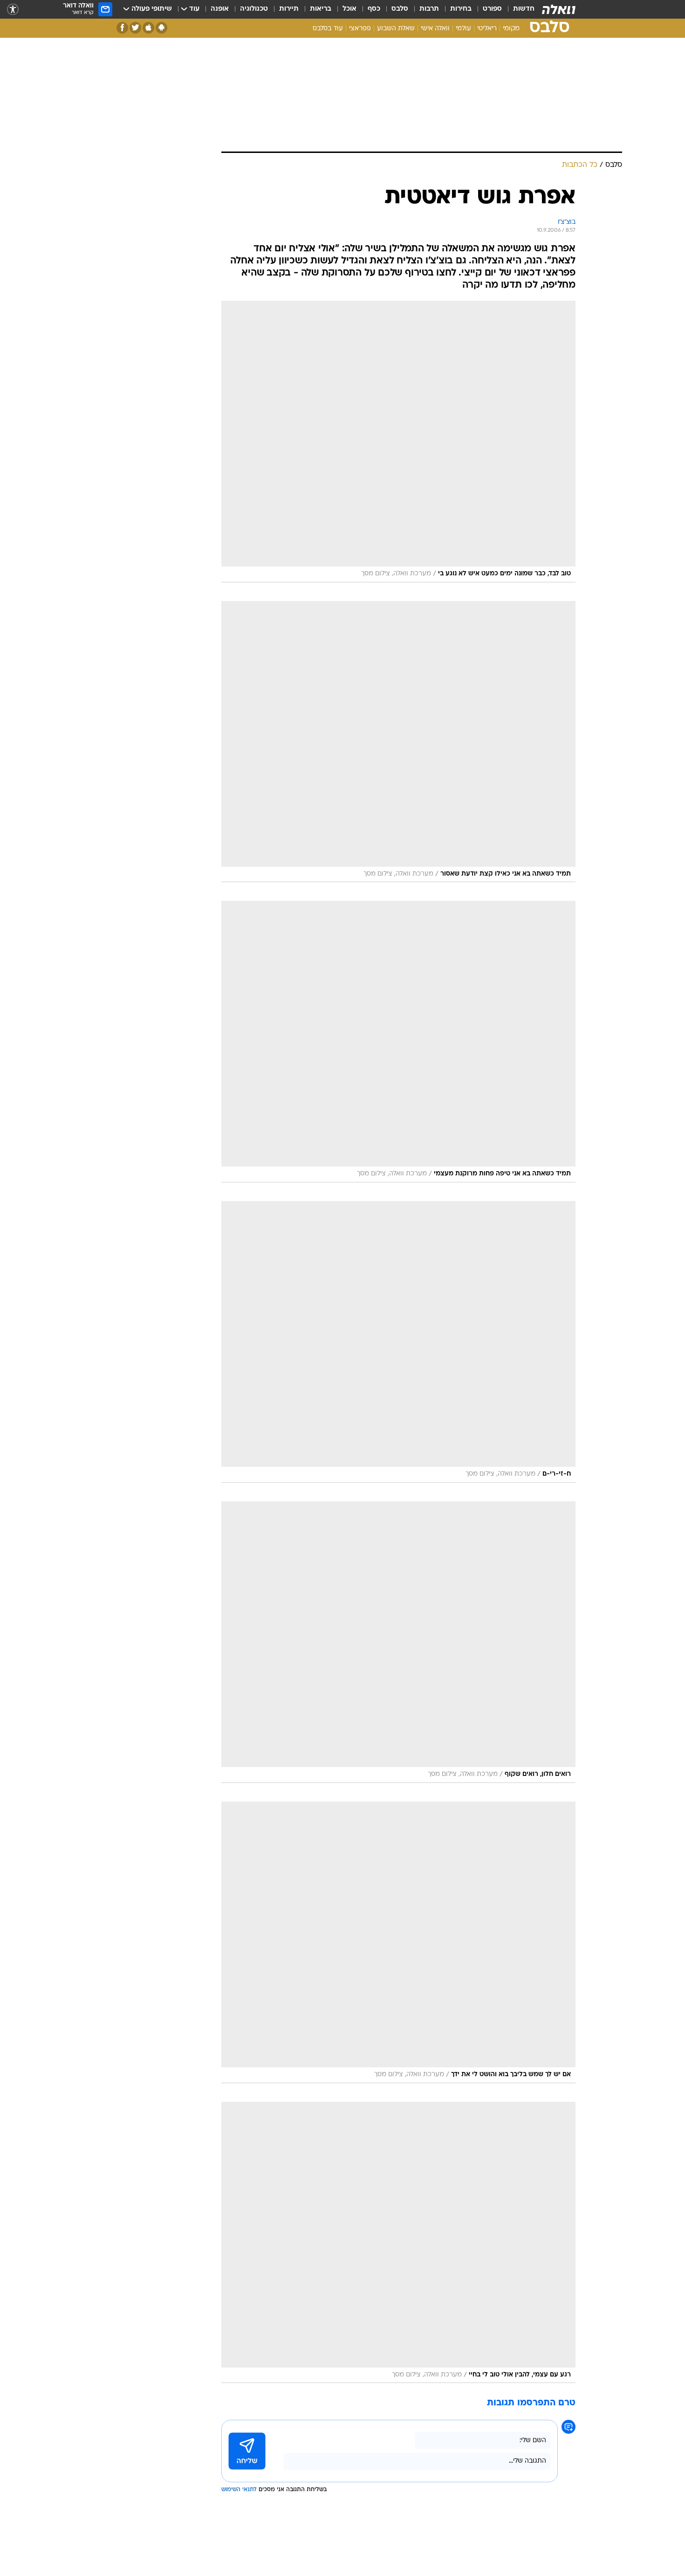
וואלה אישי (435, 29)
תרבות (429, 9)
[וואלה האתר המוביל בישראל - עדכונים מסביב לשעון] (559, 9)
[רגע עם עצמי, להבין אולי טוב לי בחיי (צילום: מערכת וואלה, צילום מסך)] (398, 2243)
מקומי (511, 29)
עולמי (463, 29)
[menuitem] (518, 9)
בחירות (461, 9)
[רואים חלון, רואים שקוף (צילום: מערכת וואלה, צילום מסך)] (398, 1642)
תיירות (289, 9)
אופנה (220, 9)
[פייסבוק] (122, 28)
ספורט (492, 9)
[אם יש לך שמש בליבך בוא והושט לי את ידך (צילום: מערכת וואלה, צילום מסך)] (398, 1942)
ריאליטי (487, 29)
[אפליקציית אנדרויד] (161, 28)
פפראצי (360, 29)
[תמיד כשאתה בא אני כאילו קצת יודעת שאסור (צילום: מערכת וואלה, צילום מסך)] (398, 742)
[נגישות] (13, 10)
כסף (374, 9)
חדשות (524, 9)
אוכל (349, 9)
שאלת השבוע (396, 29)
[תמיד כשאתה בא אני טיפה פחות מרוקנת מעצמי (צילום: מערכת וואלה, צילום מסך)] (398, 1042)
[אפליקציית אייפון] (148, 28)
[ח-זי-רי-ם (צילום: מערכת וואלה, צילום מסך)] (398, 1342)
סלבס (400, 9)
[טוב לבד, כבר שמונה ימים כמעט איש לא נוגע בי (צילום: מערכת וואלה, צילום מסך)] (398, 442)
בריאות (321, 9)
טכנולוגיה (254, 9)
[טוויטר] (135, 28)
